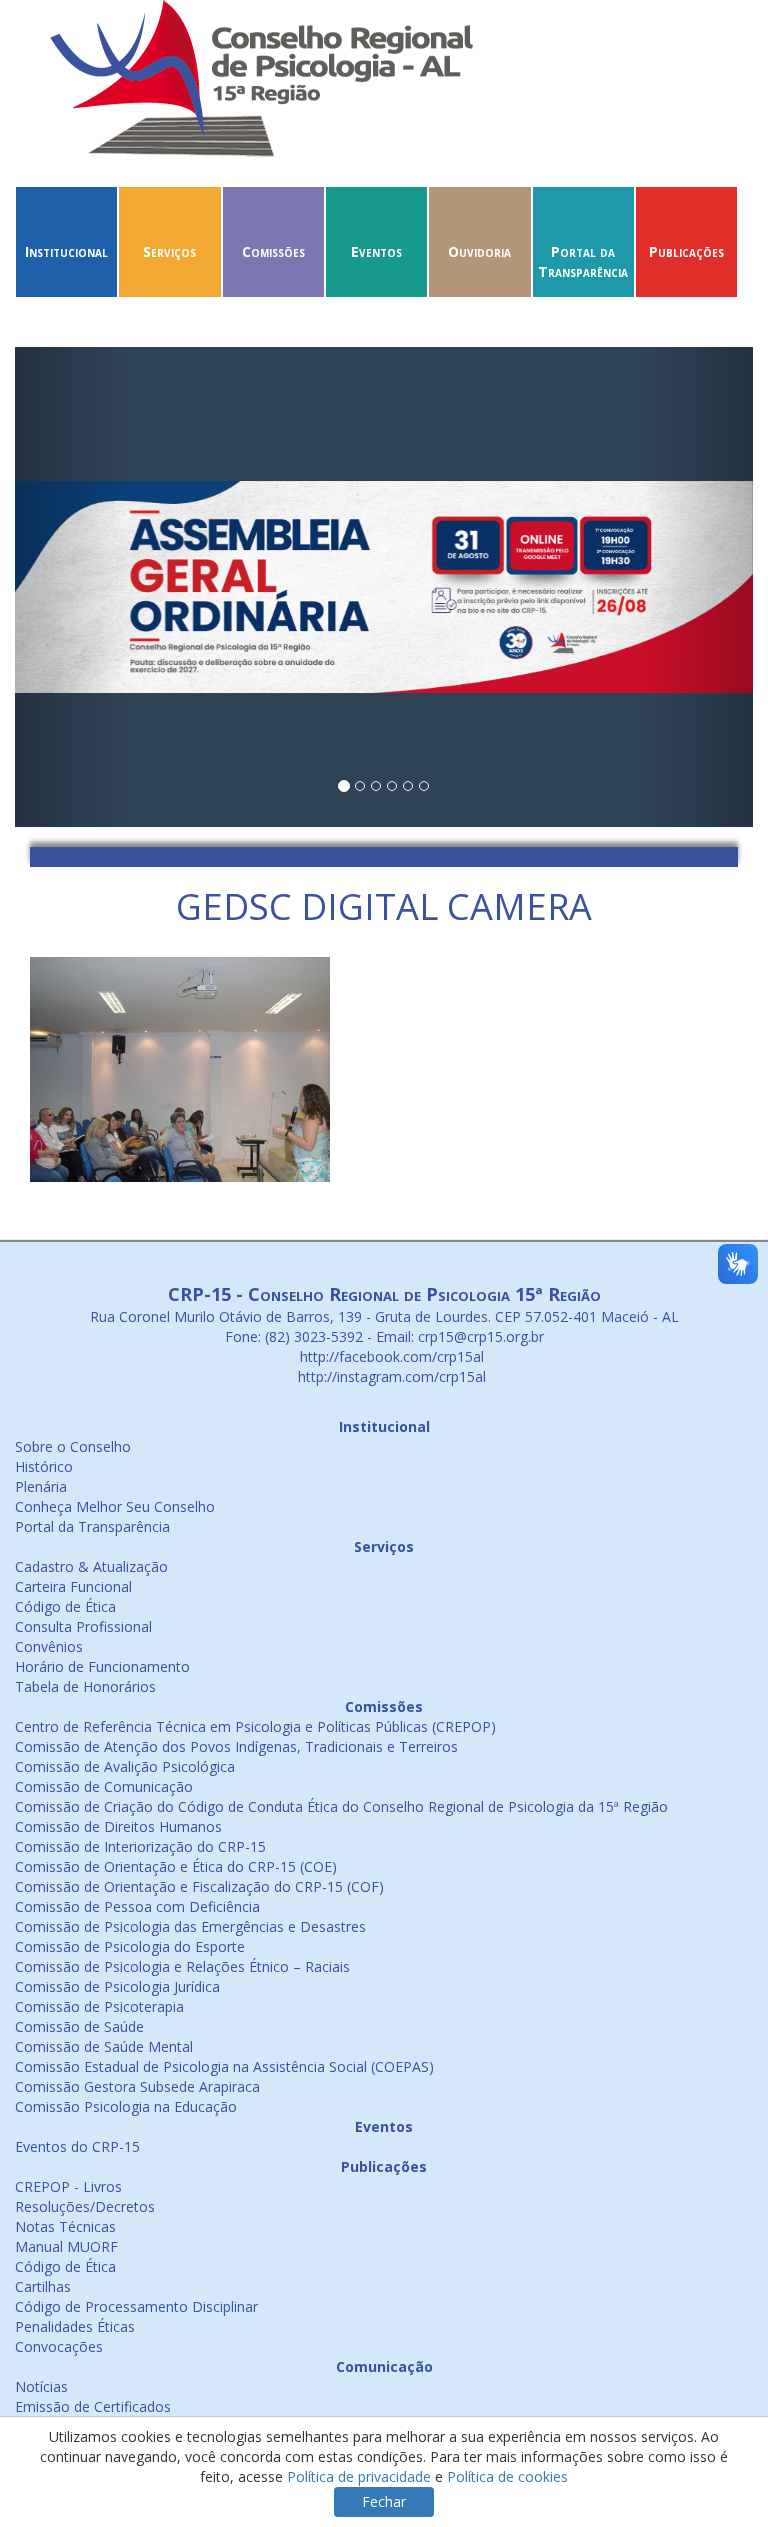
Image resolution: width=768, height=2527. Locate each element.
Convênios (49, 1646)
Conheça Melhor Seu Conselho (115, 1506)
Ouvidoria (479, 251)
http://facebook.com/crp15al (390, 1356)
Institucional (66, 251)
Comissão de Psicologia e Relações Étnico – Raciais (182, 1966)
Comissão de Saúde (79, 2026)
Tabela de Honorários (85, 1686)
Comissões (273, 251)
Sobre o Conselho (73, 1446)
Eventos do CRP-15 (77, 2146)
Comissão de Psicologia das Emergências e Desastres (190, 1926)
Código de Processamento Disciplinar (136, 2306)
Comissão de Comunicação (104, 1786)
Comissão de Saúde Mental (104, 2046)
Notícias (41, 2386)
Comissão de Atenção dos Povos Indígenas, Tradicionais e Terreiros (236, 1746)
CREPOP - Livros (68, 2186)
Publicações (686, 251)
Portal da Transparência (583, 261)
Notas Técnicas (65, 2226)
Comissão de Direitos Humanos (118, 1826)
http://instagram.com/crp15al (390, 1376)
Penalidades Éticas (75, 2326)
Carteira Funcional (73, 1586)
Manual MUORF (66, 2246)
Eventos (376, 251)
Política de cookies (507, 2476)
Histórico (44, 1466)
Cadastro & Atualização (91, 1566)
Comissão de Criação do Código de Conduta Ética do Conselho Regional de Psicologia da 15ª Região (341, 1806)
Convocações (59, 2346)
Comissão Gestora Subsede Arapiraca (137, 2086)
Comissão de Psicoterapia (99, 2006)
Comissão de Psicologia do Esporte (130, 1946)
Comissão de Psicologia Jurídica (117, 1986)
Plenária (41, 1486)
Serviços (169, 251)
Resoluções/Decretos (85, 2206)
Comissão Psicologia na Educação (126, 2106)
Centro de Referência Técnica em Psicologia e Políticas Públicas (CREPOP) (255, 1726)
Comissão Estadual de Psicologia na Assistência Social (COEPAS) (224, 2066)
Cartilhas (43, 2286)
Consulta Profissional (83, 1626)
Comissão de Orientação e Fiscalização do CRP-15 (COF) (199, 1886)
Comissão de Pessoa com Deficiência (137, 1906)
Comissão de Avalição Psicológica (125, 1766)
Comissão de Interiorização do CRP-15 (140, 1846)
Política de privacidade (359, 2476)
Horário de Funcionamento (102, 1666)
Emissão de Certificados (93, 2406)
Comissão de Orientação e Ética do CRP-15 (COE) (176, 1866)
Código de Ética (65, 1606)
